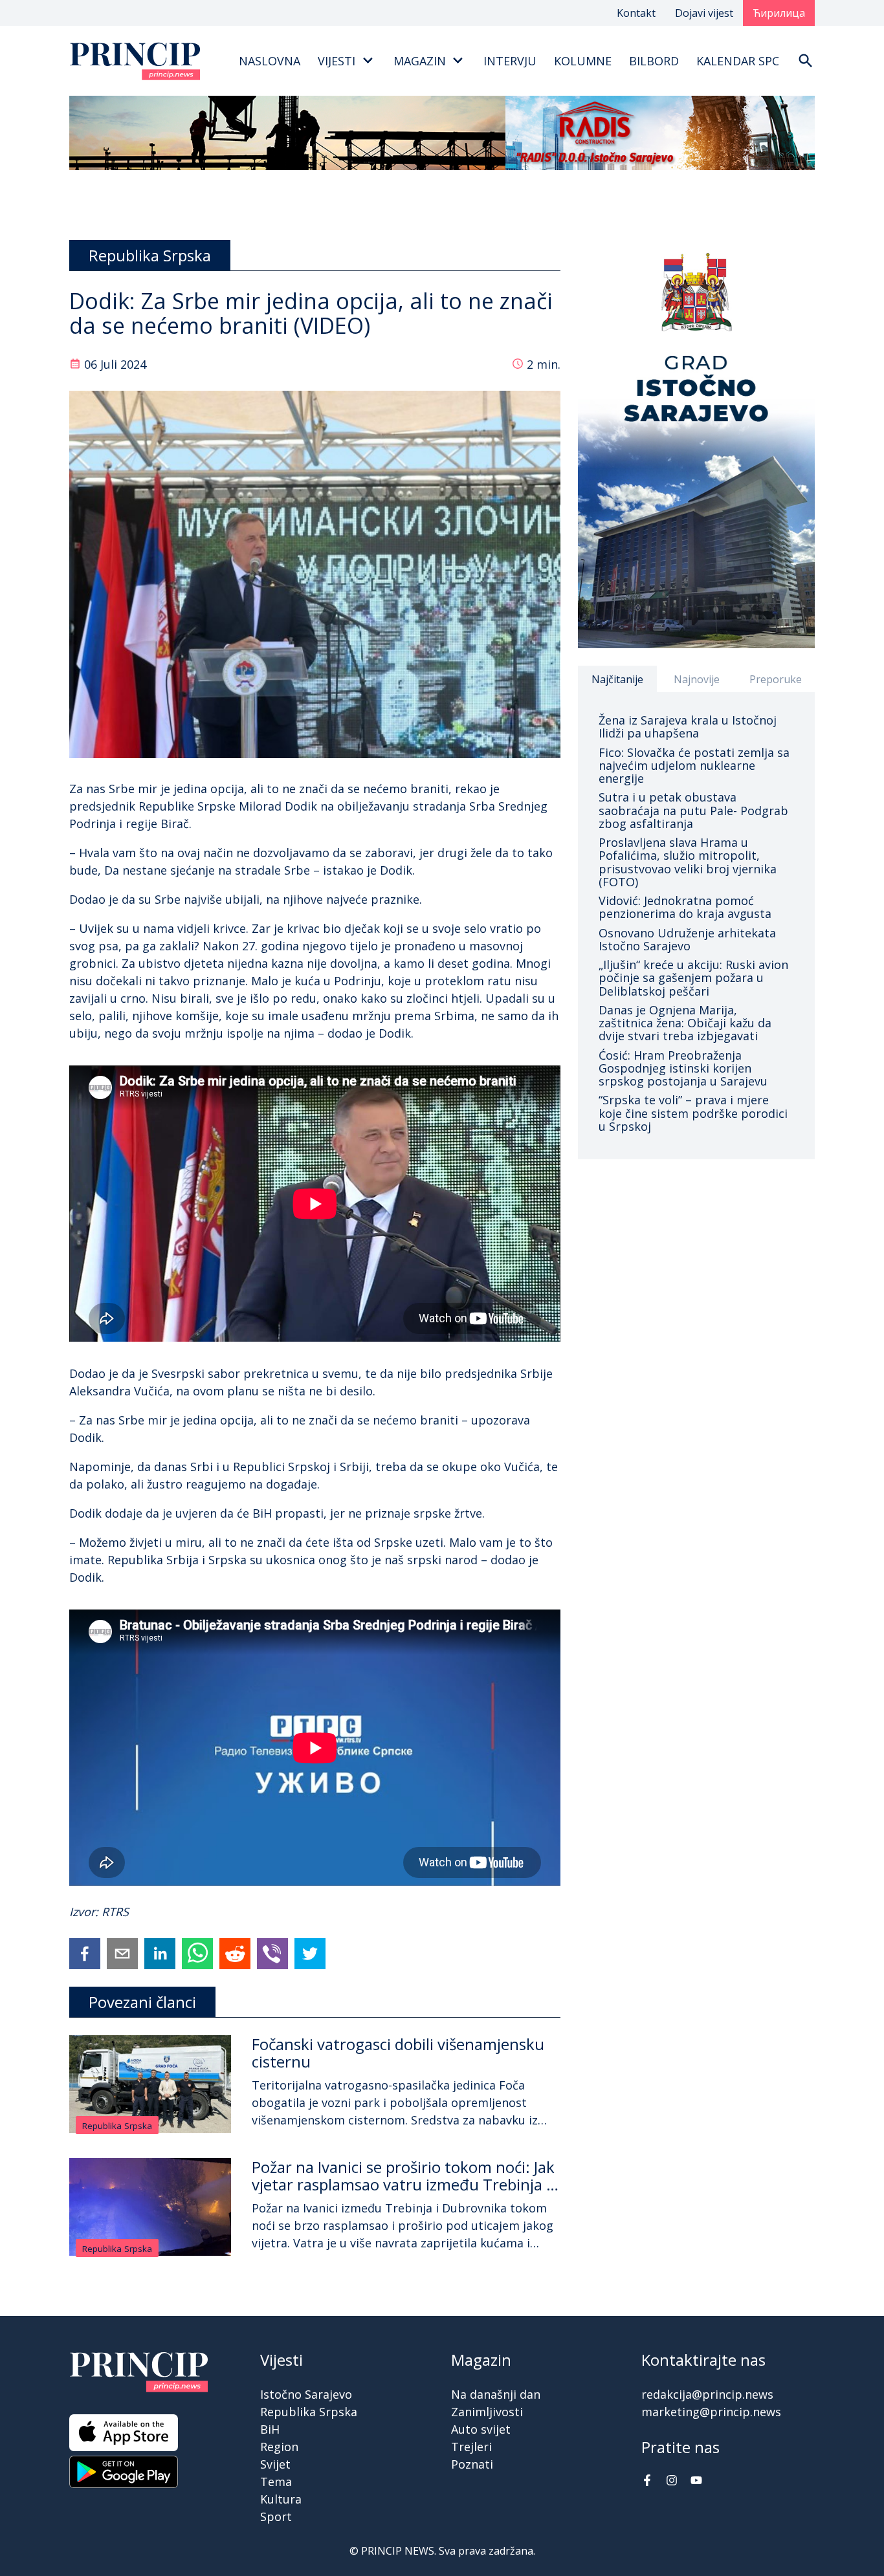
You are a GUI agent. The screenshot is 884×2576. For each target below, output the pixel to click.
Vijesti (337, 61)
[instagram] (672, 2482)
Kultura (281, 2499)
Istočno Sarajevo (306, 2394)
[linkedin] (160, 1954)
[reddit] (235, 1954)
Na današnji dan (496, 2394)
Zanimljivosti (487, 2412)
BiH (270, 2429)
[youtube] (696, 2482)
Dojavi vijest (704, 13)
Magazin (420, 61)
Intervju (510, 61)
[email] (122, 1954)
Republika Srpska (117, 2126)
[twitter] (310, 1954)
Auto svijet (481, 2429)
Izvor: (85, 1912)
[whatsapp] (197, 1954)
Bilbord (654, 61)
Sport (276, 2516)
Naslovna (270, 61)
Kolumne (583, 61)
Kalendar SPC (738, 61)
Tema (276, 2482)
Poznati (472, 2464)
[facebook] (85, 1954)
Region (279, 2447)
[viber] (272, 1954)
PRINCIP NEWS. (399, 2551)
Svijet (275, 2464)
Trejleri (471, 2447)
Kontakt (636, 13)
